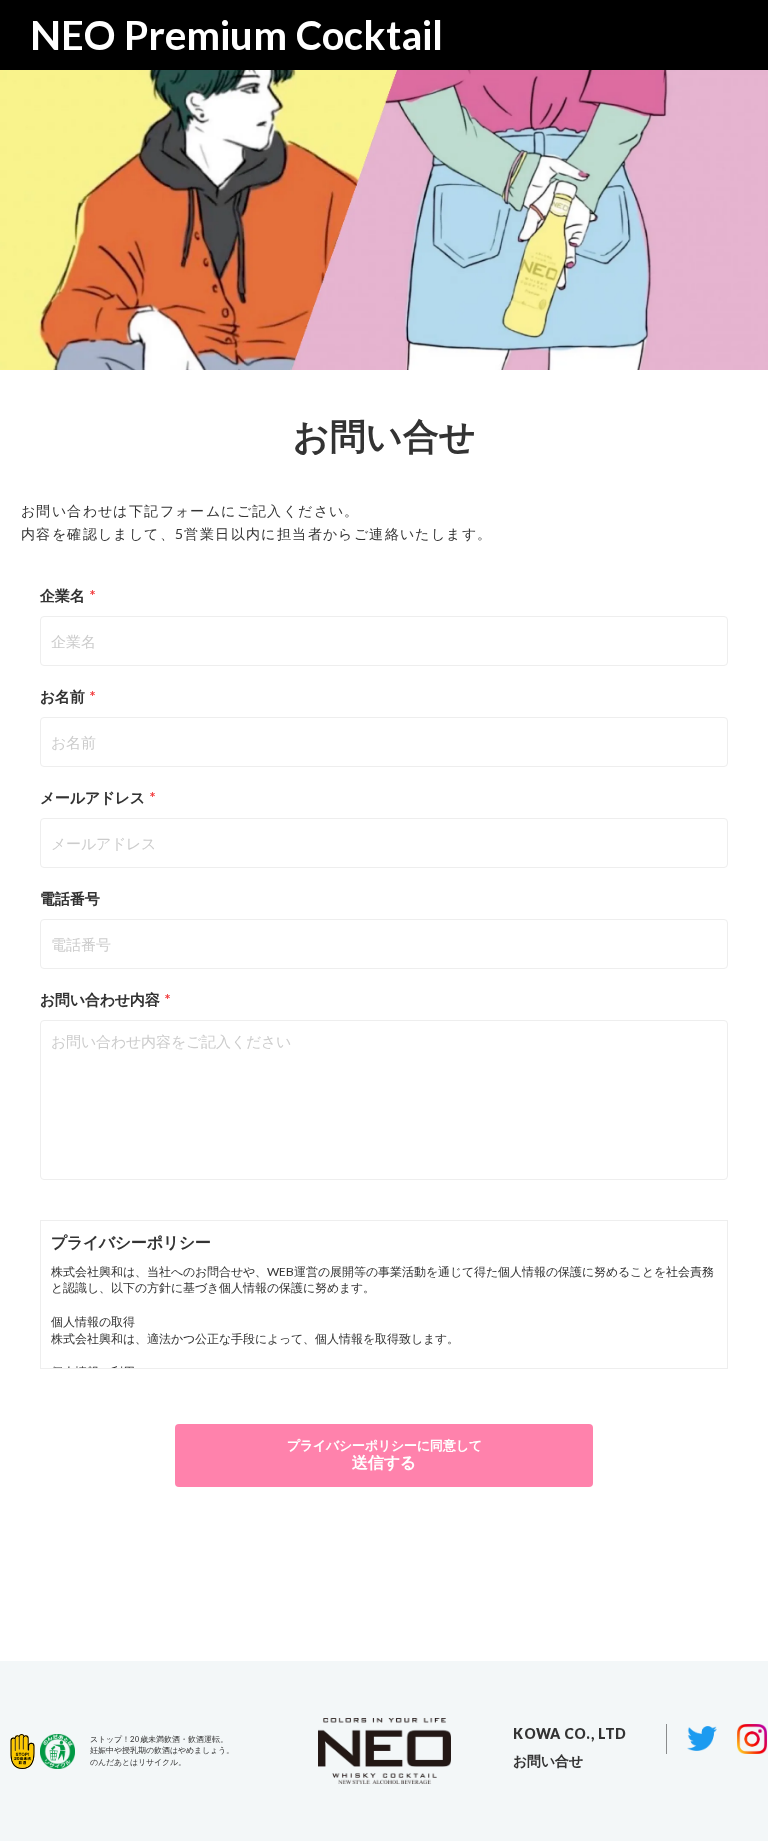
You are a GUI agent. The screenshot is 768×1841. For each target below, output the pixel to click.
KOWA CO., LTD (569, 1733)
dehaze (714, 35)
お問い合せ (548, 1760)
